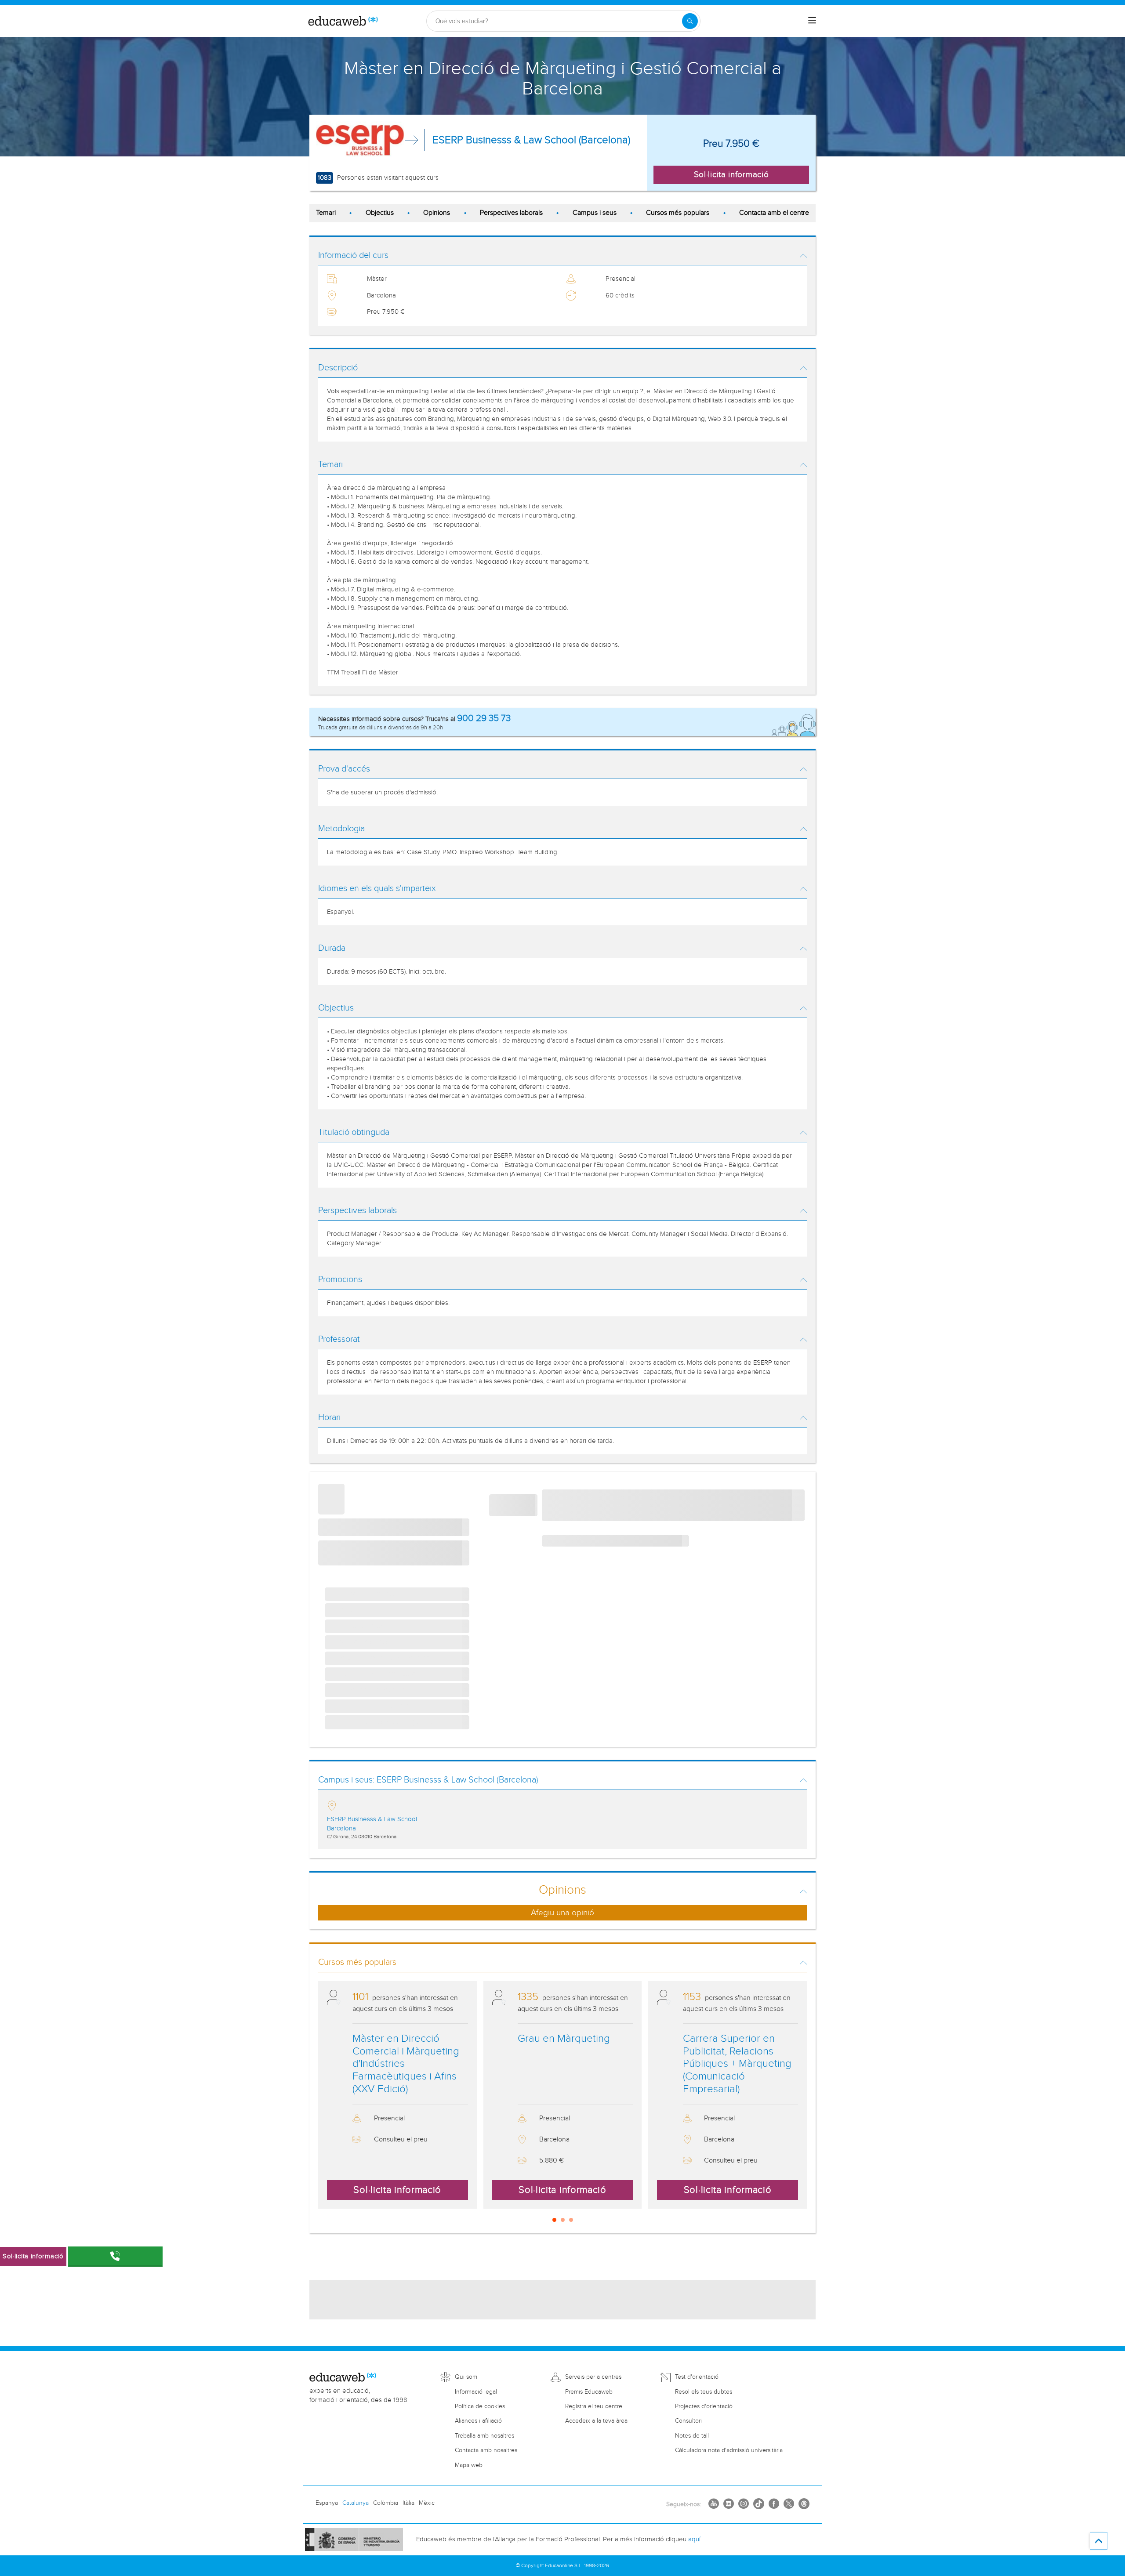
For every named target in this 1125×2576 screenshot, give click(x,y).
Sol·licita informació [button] (731, 174)
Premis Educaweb (589, 2392)
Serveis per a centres (593, 2377)
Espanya (327, 2503)
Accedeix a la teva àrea (596, 2421)
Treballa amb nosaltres (484, 2436)
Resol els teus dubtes (704, 2392)
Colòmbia (386, 2503)
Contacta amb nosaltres (486, 2450)
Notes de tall (692, 2436)
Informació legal (476, 2392)
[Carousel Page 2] (563, 2220)
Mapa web (469, 2465)
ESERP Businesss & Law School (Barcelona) (531, 140)
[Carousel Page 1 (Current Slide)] (554, 2220)
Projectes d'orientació (704, 2406)
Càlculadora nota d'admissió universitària (729, 2450)
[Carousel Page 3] (571, 2220)
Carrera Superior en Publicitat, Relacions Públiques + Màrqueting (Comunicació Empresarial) (737, 2064)
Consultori (688, 2421)
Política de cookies (480, 2406)
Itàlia (408, 2503)
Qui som (466, 2377)
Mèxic (427, 2503)
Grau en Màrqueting (564, 2039)
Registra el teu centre (594, 2406)
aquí (694, 2539)
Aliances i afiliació (478, 2421)
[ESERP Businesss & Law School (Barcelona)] (360, 140)
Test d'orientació (697, 2377)
